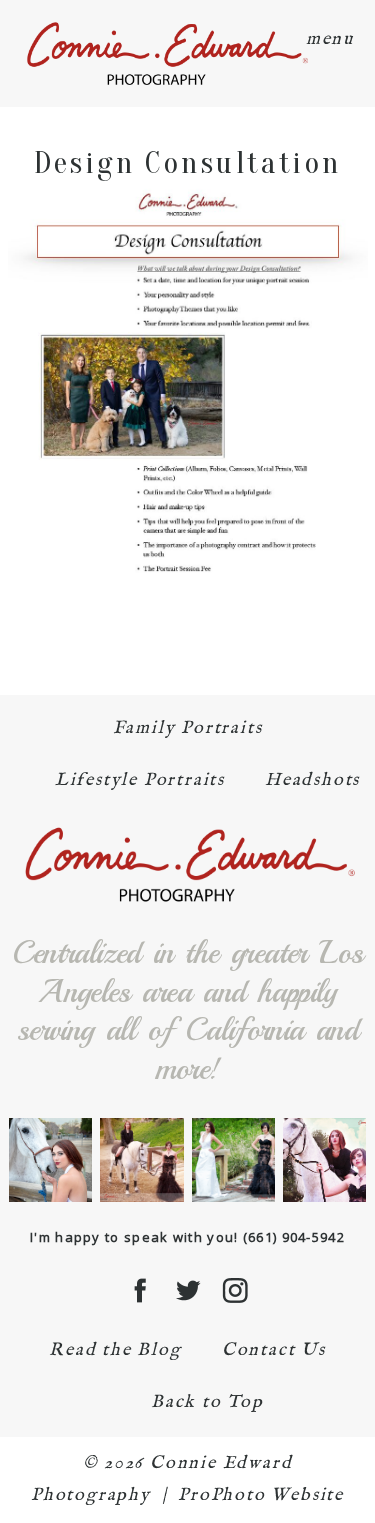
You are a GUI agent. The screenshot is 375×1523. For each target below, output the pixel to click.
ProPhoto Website (261, 1495)
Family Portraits (188, 728)
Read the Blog (115, 1350)
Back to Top (207, 1402)
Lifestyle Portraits (140, 780)
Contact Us (274, 1350)
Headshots (312, 780)
